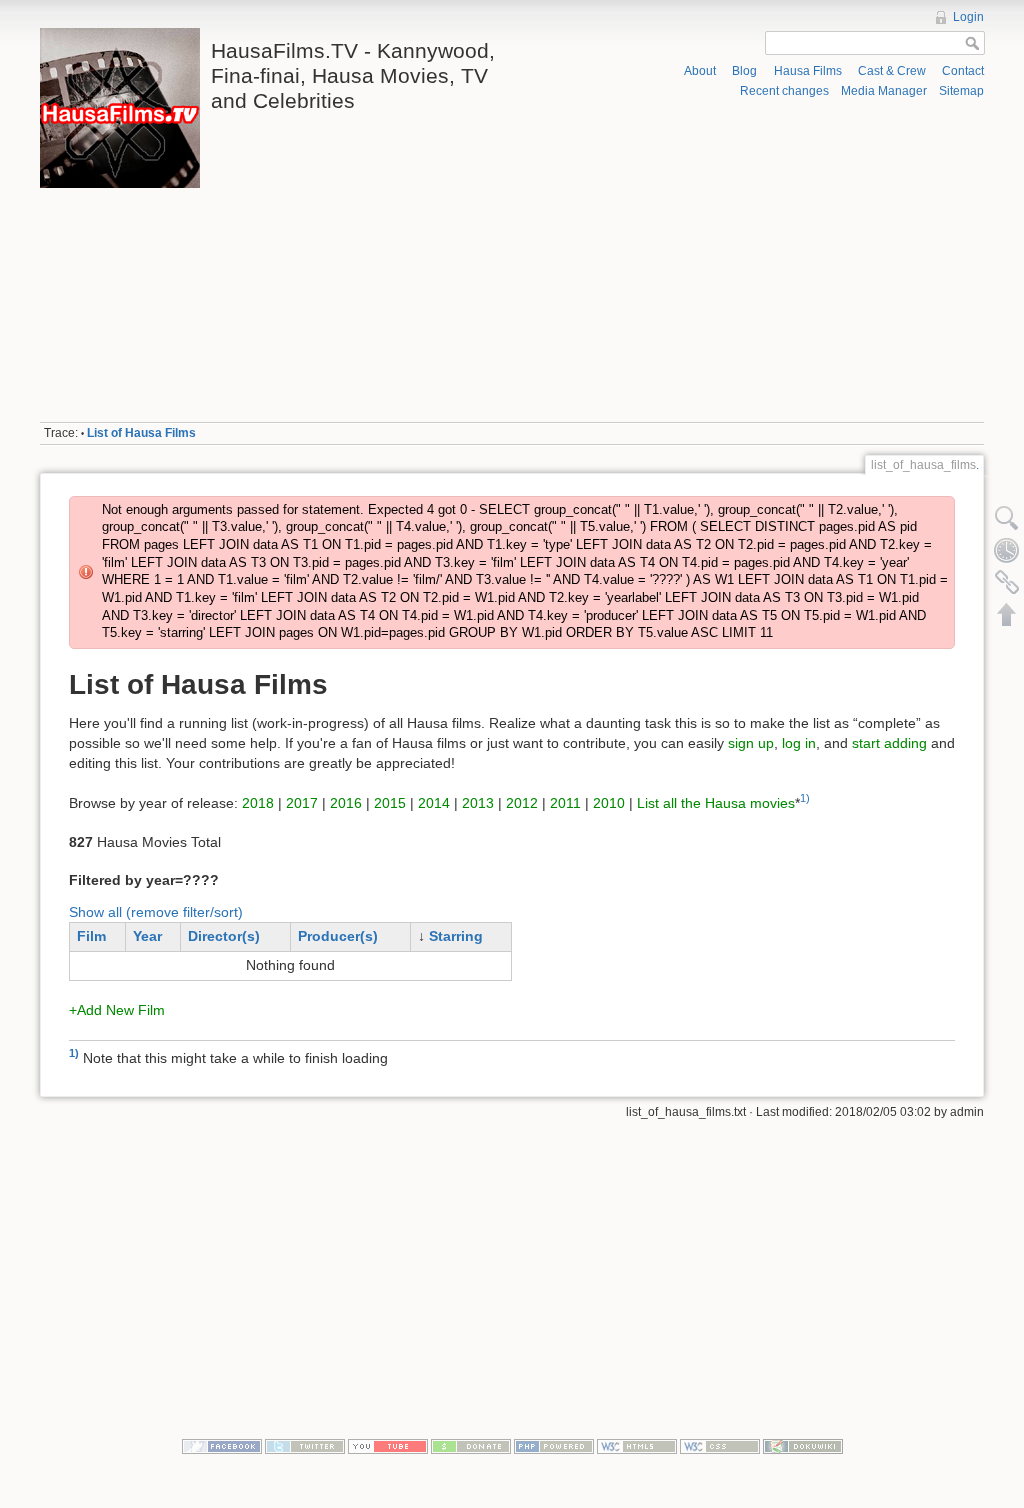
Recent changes (784, 91)
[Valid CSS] (720, 1446)
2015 (390, 802)
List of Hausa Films (141, 433)
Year (147, 936)
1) (805, 798)
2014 (434, 802)
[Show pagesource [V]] (1007, 518)
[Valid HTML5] (637, 1446)
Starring (456, 936)
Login (968, 17)
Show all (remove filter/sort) (156, 912)
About (700, 71)
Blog (744, 71)
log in (799, 743)
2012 (522, 802)
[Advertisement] (752, 261)
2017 (302, 802)
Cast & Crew (892, 71)
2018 (258, 802)
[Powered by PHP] (554, 1446)
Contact (963, 71)
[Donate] (471, 1446)
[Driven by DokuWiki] (803, 1446)
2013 (478, 802)
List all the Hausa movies (716, 802)
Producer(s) (338, 936)
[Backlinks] (1007, 582)
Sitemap (961, 91)
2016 (346, 802)
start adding (889, 743)
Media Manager (884, 91)
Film (91, 936)
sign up (751, 743)
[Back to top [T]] (1007, 614)
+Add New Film (117, 1010)
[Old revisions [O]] (1007, 550)
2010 (609, 802)
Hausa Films (808, 71)
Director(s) (224, 936)
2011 (565, 802)
